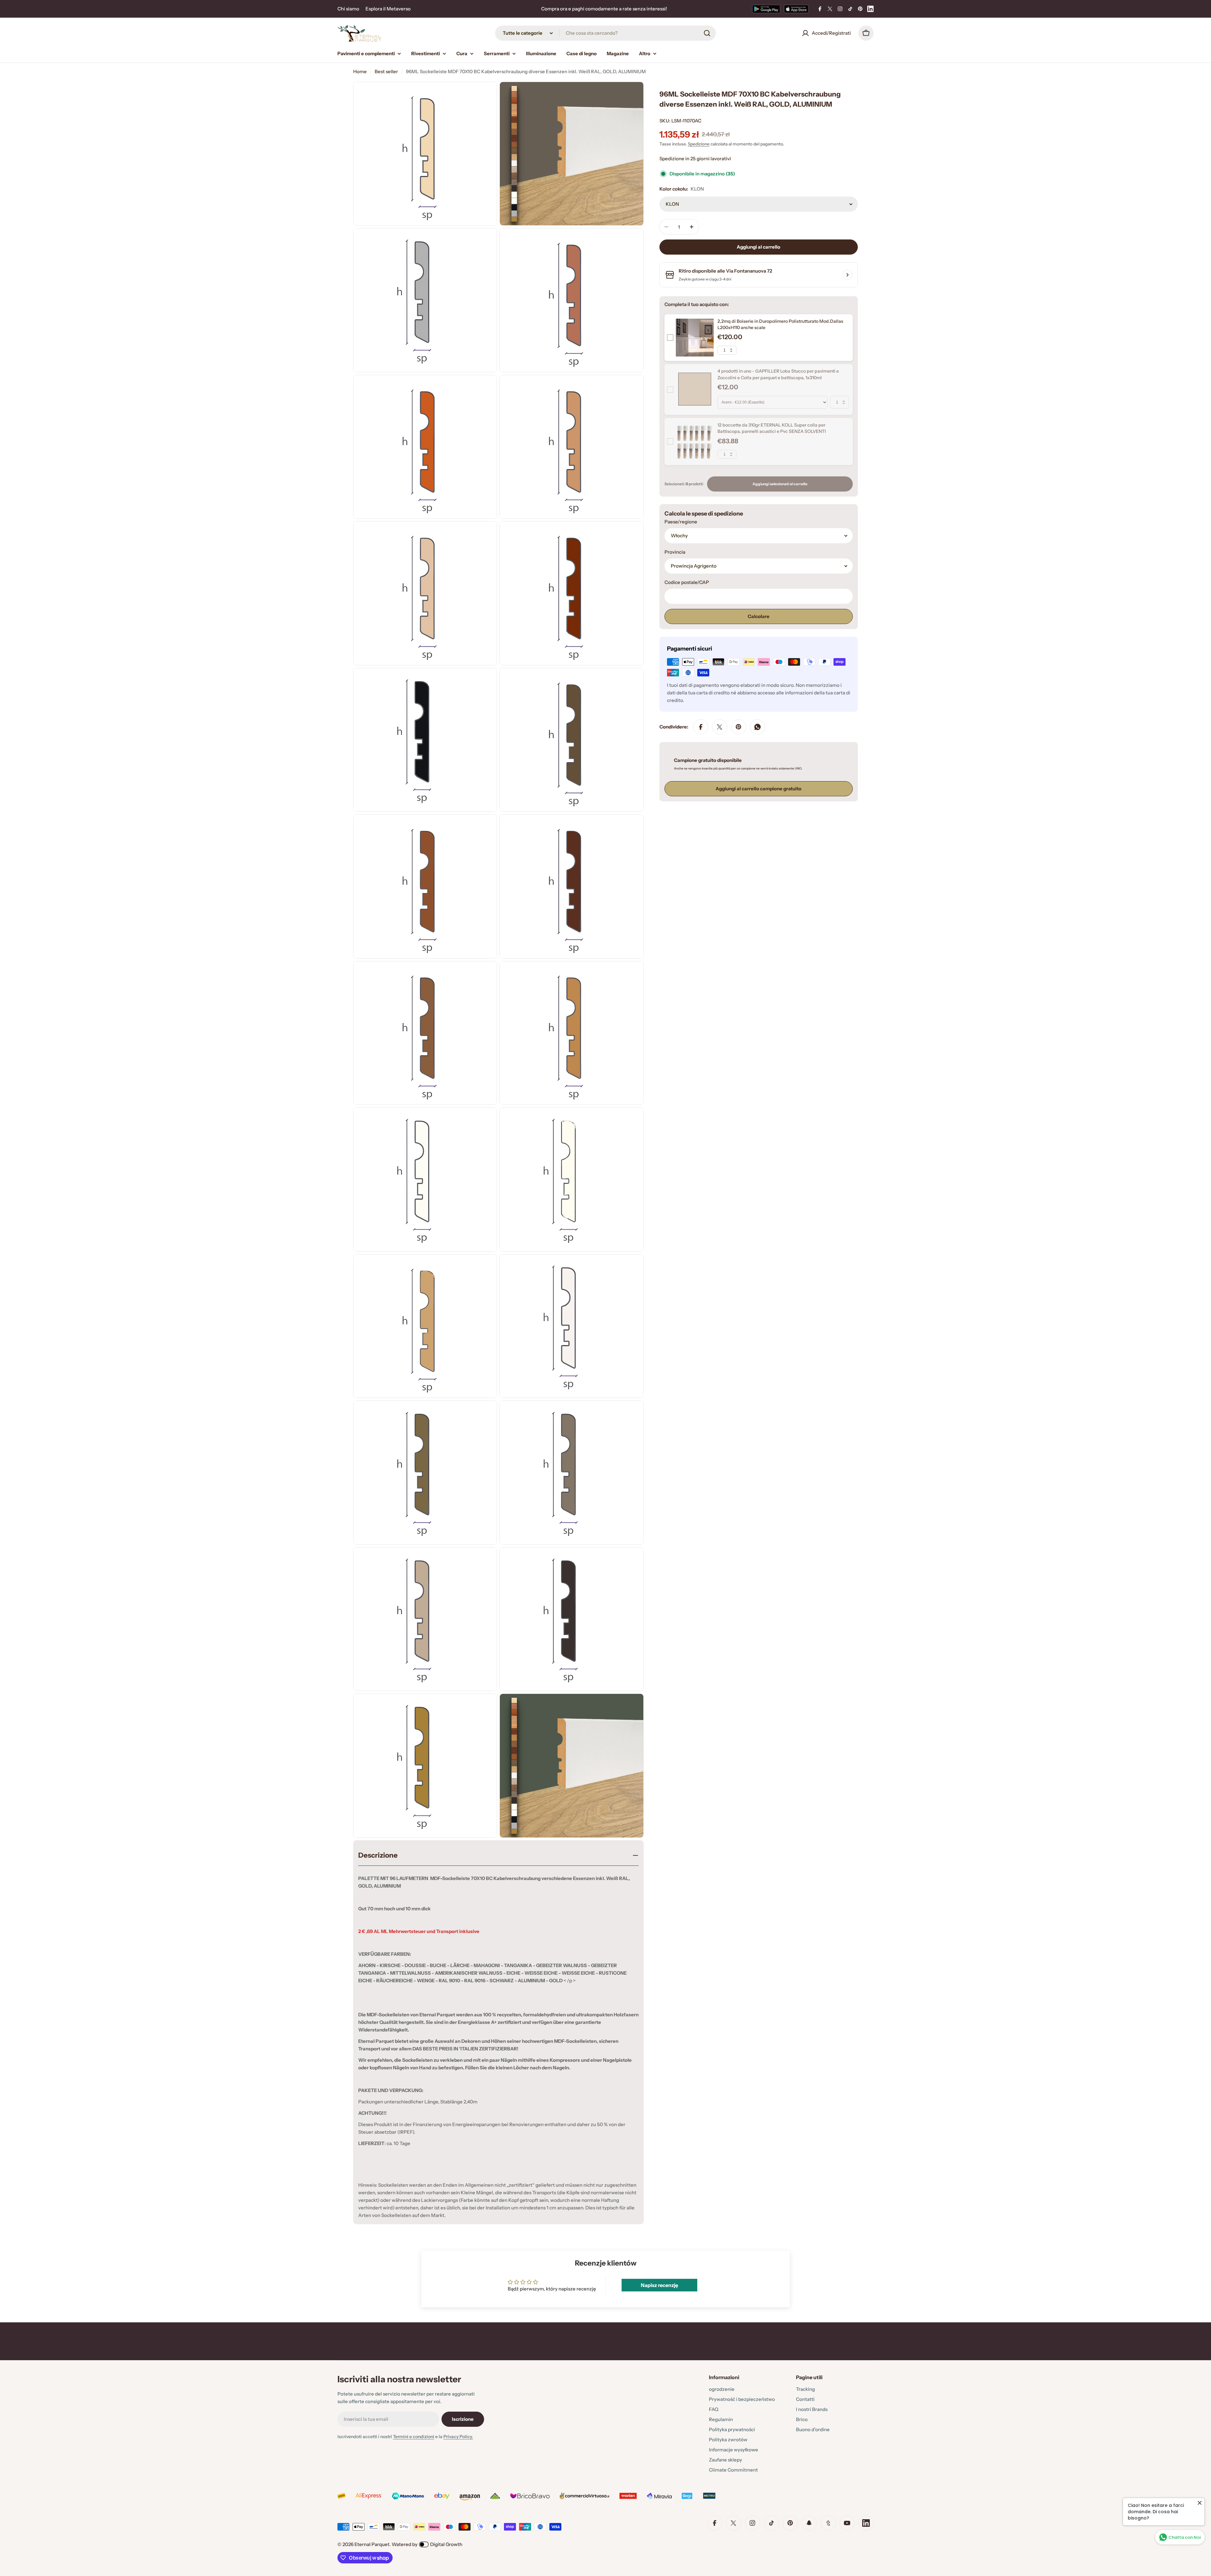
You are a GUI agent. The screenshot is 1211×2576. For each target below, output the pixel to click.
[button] (126, 2517)
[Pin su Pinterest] (739, 727)
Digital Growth (446, 2544)
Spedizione (699, 144)
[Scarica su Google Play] (766, 9)
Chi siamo (348, 9)
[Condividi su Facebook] (701, 727)
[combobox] (605, 33)
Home (360, 71)
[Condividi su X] (720, 727)
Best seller (386, 71)
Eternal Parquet (372, 2544)
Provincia (675, 552)
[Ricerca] (707, 33)
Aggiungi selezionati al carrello (780, 484)
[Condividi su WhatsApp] (758, 727)
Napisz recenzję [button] (659, 2285)
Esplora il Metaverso (388, 9)
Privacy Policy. (458, 2437)
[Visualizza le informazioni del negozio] (847, 275)
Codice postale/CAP (687, 582)
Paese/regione (681, 522)
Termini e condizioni (414, 2437)
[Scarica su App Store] (796, 9)
